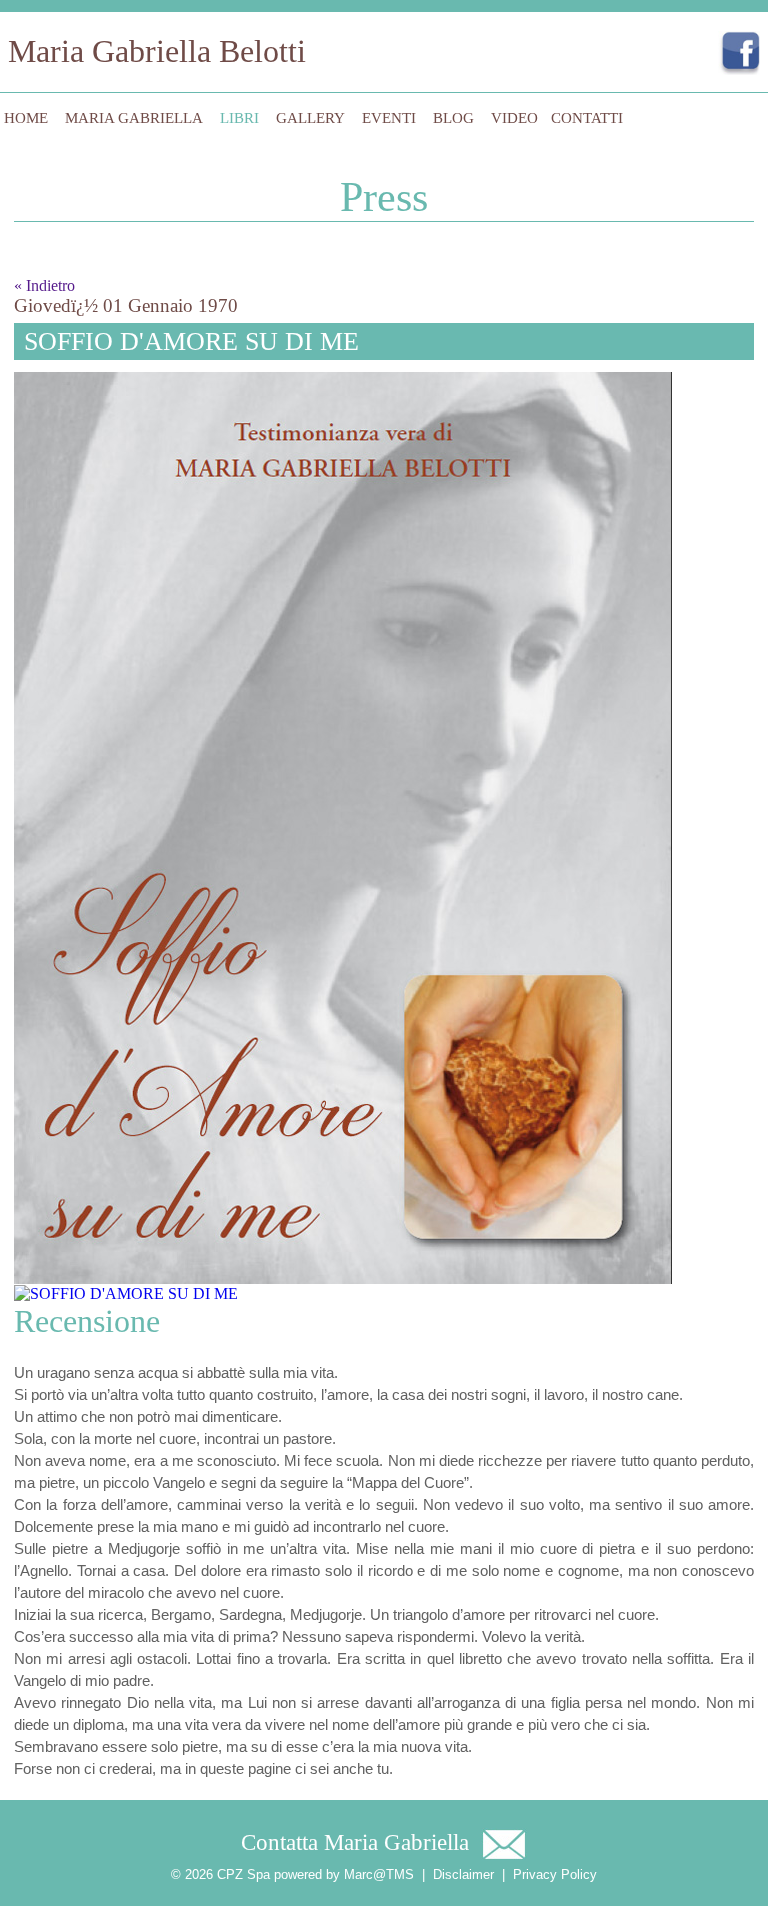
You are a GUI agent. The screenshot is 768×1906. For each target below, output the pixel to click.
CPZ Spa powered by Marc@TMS (315, 1874)
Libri (239, 118)
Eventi (389, 118)
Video (514, 118)
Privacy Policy (555, 1874)
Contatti (587, 118)
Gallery (310, 118)
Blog (453, 118)
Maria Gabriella (134, 118)
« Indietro (44, 285)
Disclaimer (463, 1874)
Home (26, 118)
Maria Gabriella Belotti (157, 51)
